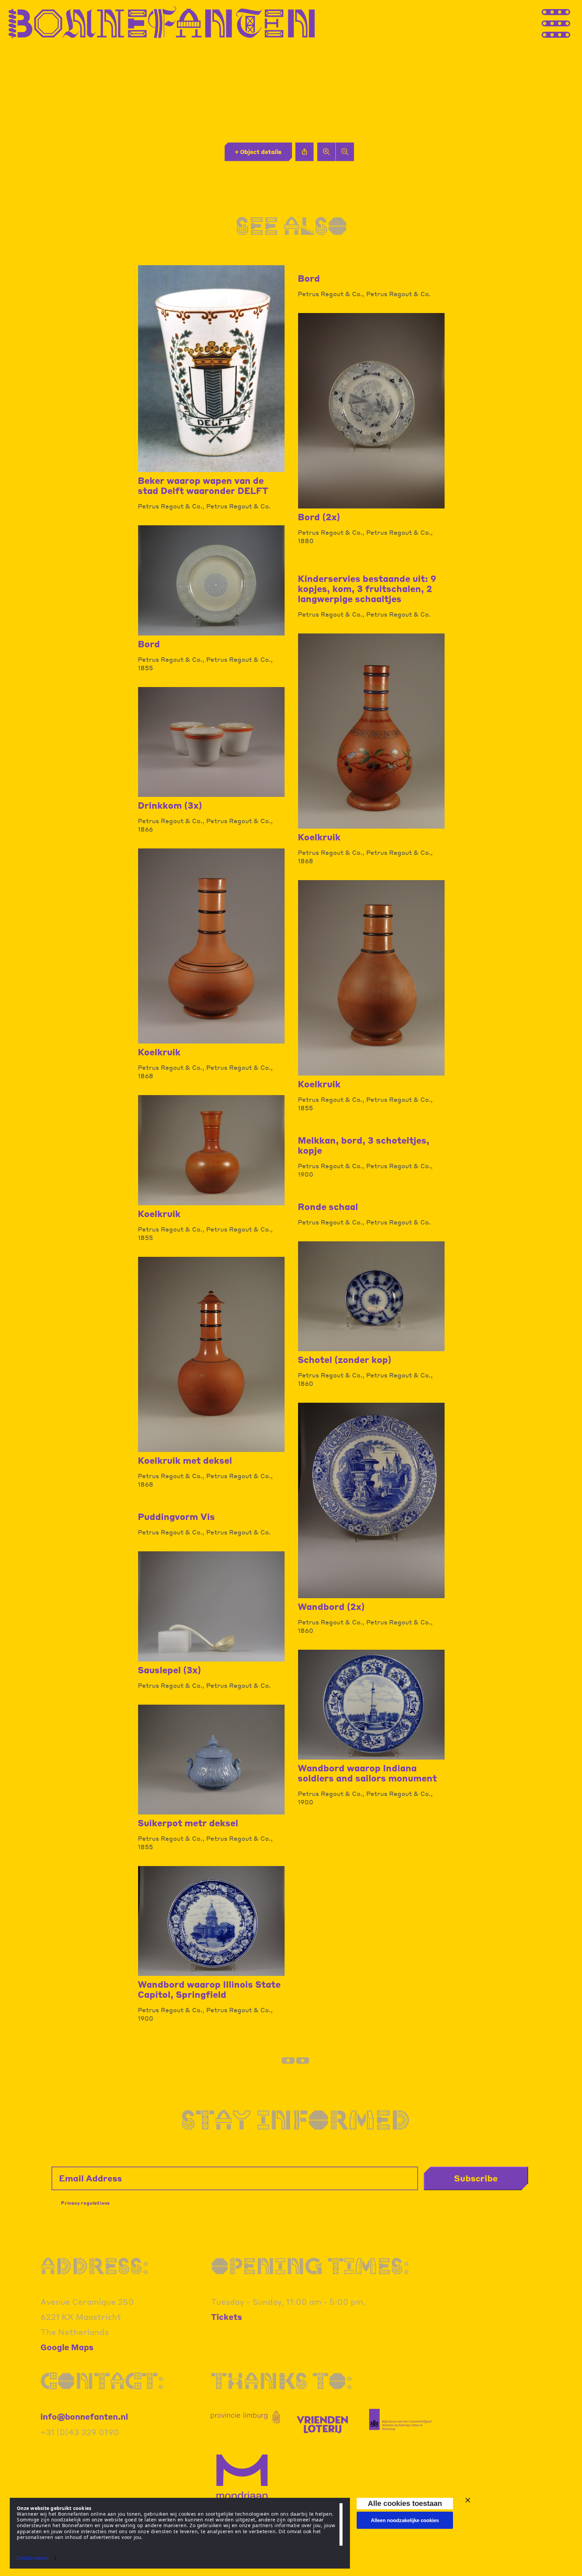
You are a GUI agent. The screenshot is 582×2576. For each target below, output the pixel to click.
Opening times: (310, 2266)
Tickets (227, 2317)
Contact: (102, 2381)
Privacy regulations (85, 2203)
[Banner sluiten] (468, 2500)
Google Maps (67, 2347)
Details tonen (33, 2558)
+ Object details (258, 152)
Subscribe (476, 2178)
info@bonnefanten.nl (84, 2416)
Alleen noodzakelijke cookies (405, 2520)
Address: (95, 2266)
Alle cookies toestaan (405, 2503)
